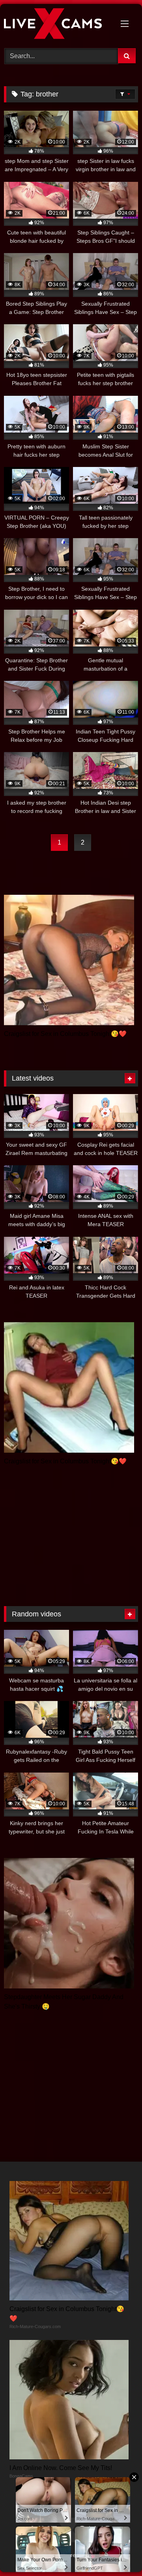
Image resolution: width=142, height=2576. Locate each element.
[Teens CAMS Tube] (58, 25)
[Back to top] (118, 2552)
